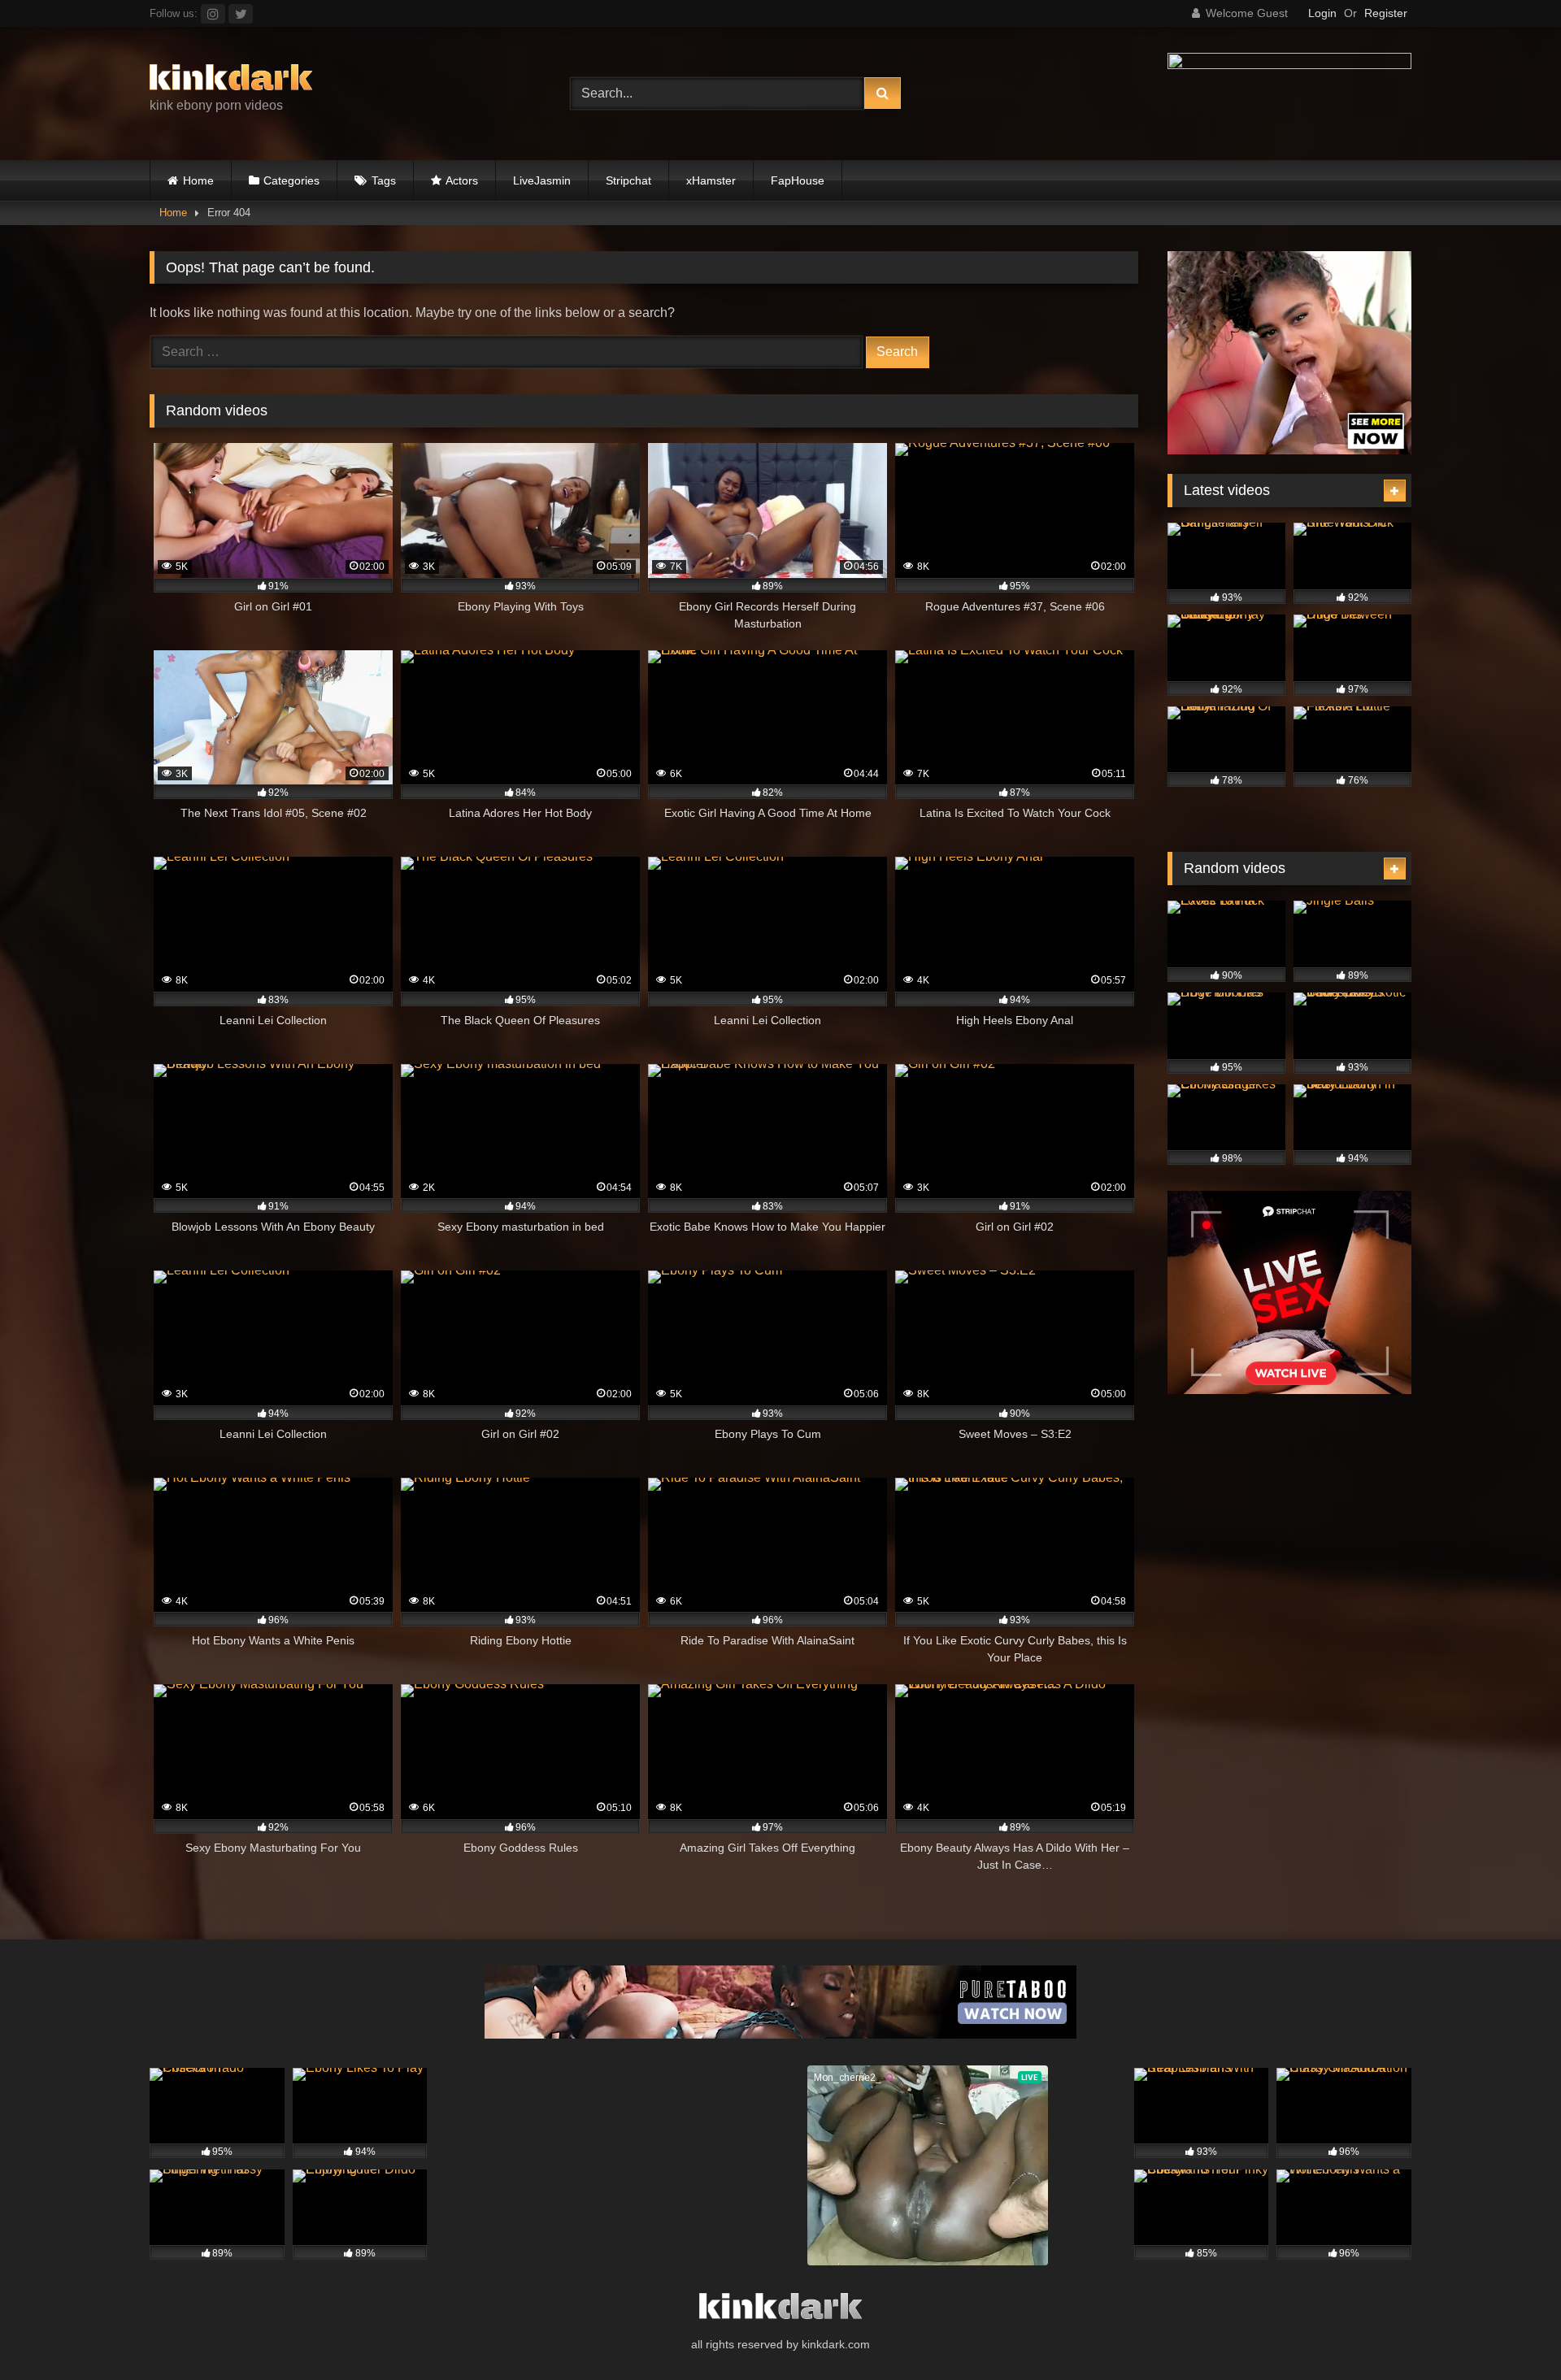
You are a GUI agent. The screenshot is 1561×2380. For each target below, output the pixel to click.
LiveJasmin (542, 180)
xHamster (711, 180)
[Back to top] (1511, 2332)
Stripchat (628, 180)
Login (1322, 13)
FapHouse (798, 180)
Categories (291, 180)
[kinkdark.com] (231, 80)
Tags (384, 180)
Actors (462, 180)
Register (1386, 13)
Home (198, 180)
